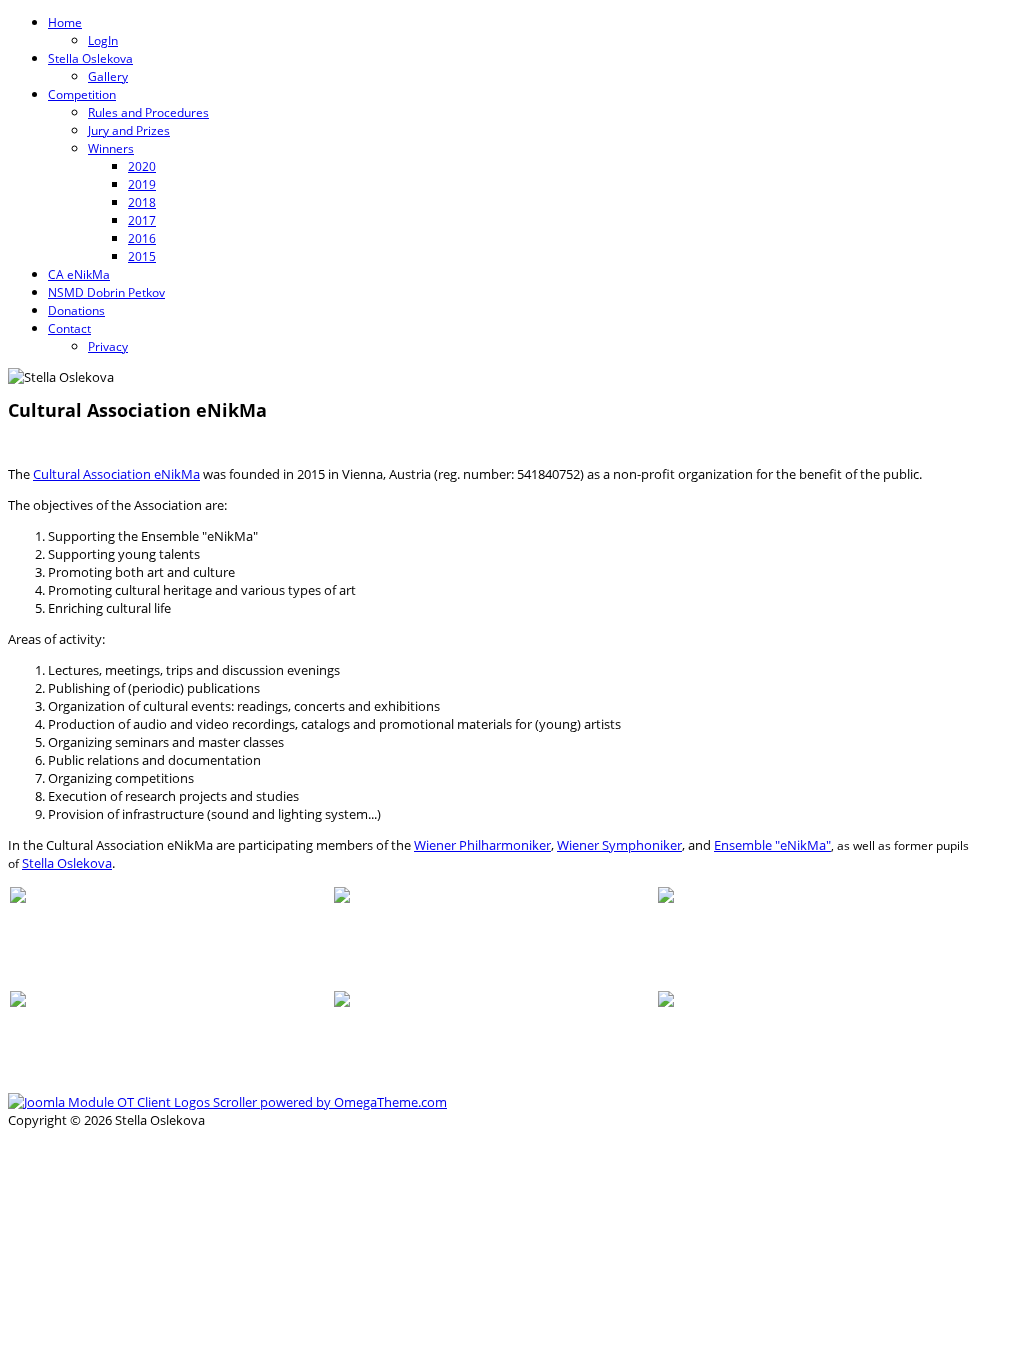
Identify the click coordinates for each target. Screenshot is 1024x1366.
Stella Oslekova (90, 58)
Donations (76, 310)
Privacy (108, 346)
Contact (69, 328)
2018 (142, 202)
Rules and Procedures (148, 112)
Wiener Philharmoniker (482, 845)
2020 (142, 166)
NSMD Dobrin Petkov (106, 292)
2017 (142, 220)
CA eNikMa (79, 274)
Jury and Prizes (129, 130)
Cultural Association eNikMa (116, 474)
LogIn (103, 40)
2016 (142, 238)
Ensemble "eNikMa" (772, 845)
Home (65, 22)
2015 (142, 256)
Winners (111, 148)
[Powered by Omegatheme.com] (227, 1102)
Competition (82, 94)
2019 (142, 184)
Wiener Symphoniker (619, 845)
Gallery (108, 76)
